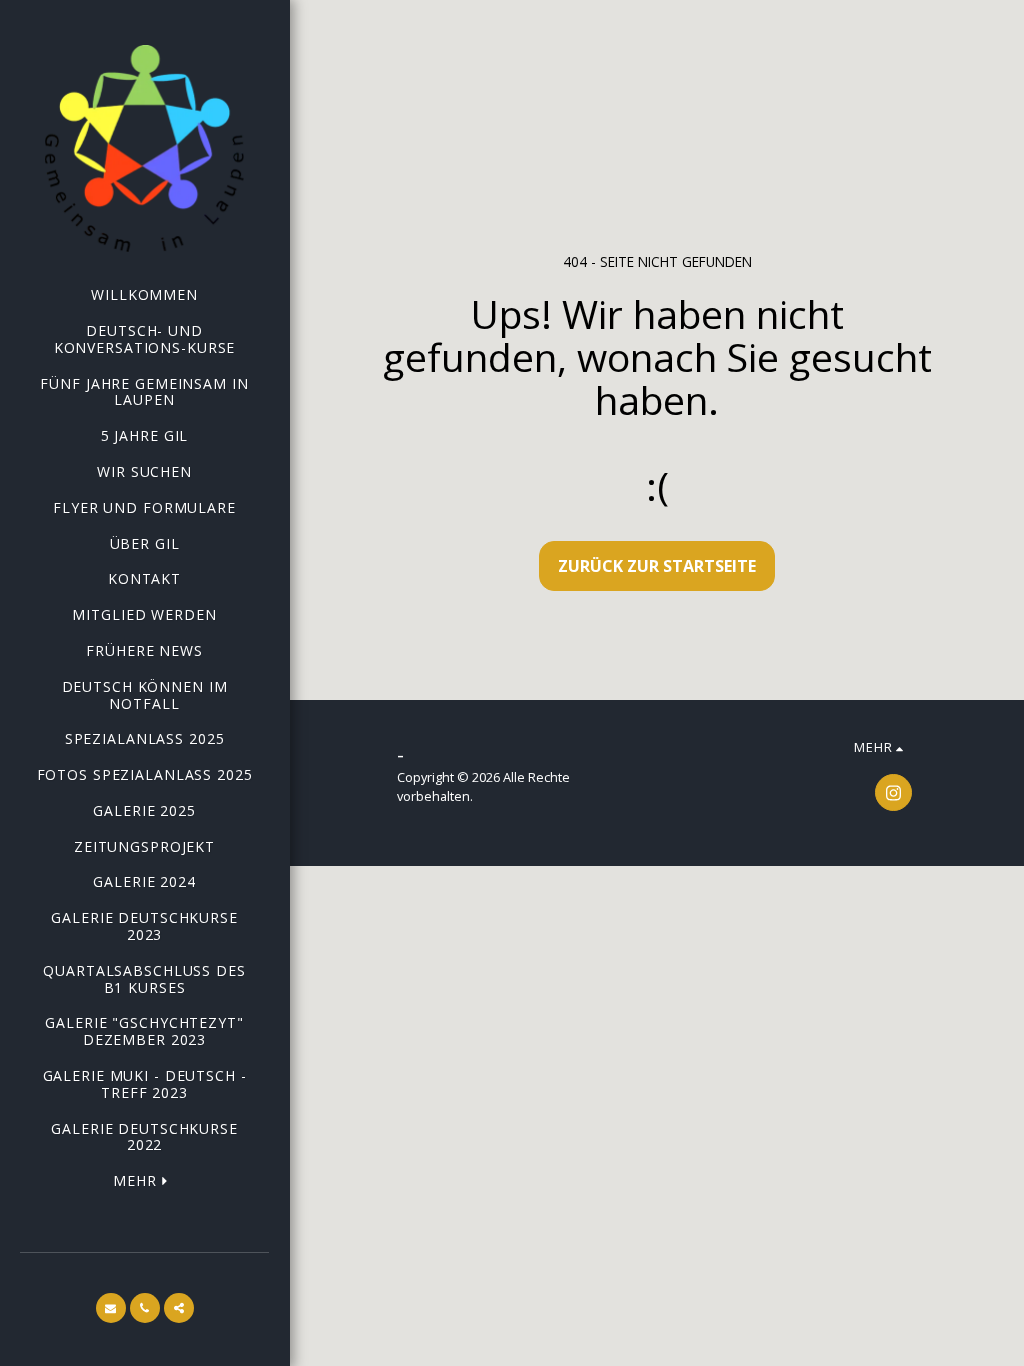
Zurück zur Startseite (657, 566)
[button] (111, 1308)
